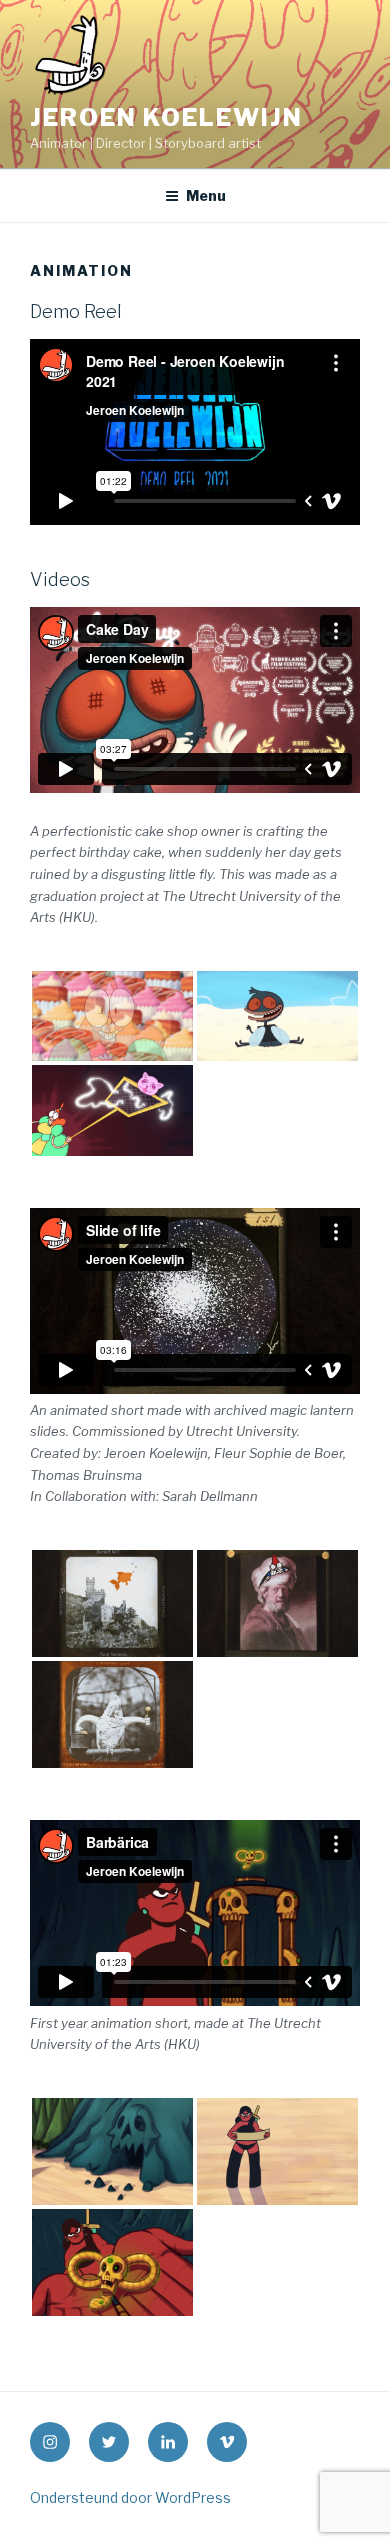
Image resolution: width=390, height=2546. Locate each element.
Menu (206, 195)
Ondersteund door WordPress (130, 2497)
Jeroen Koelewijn (166, 117)
